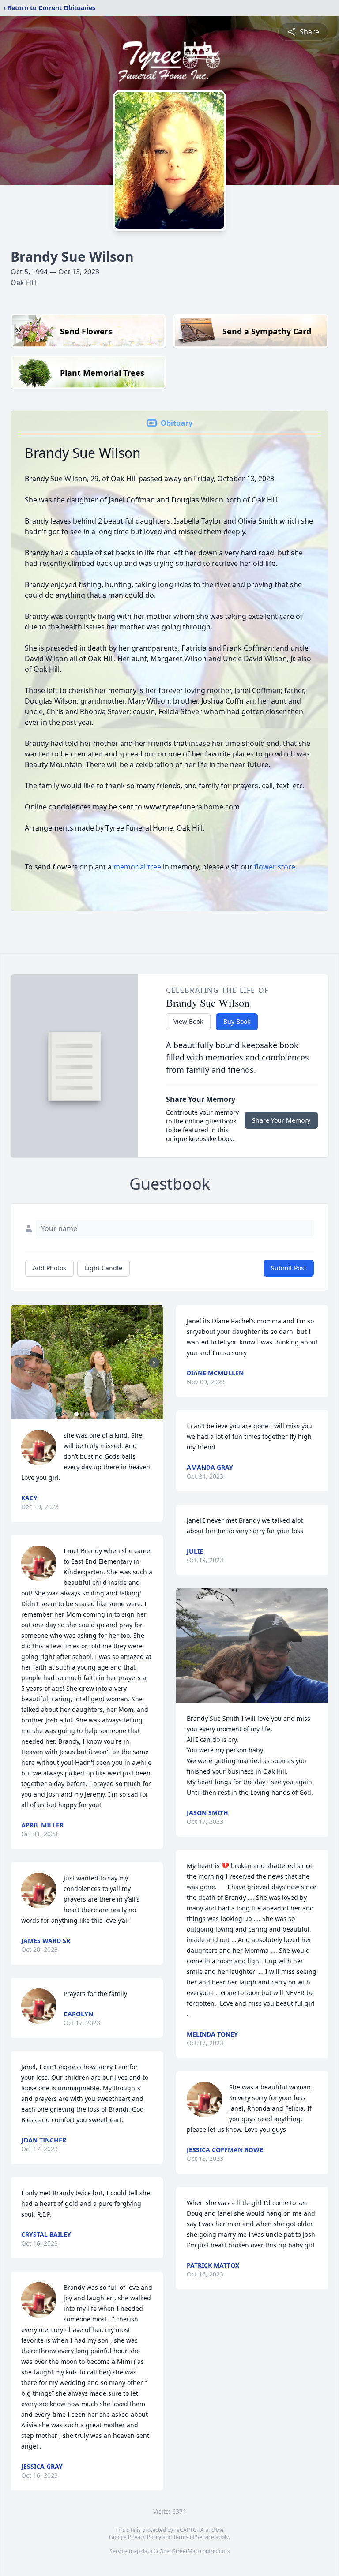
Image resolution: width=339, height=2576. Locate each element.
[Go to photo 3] (87, 1414)
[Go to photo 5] (98, 1414)
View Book (188, 1021)
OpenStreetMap (179, 2551)
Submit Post (289, 1268)
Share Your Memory (281, 1120)
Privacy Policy (145, 2537)
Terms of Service (194, 2537)
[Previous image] (19, 1363)
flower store (275, 867)
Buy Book (237, 1021)
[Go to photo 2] (82, 1414)
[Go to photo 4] (92, 1414)
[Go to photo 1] (76, 1414)
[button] (87, 1362)
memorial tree (137, 867)
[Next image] (154, 1363)
